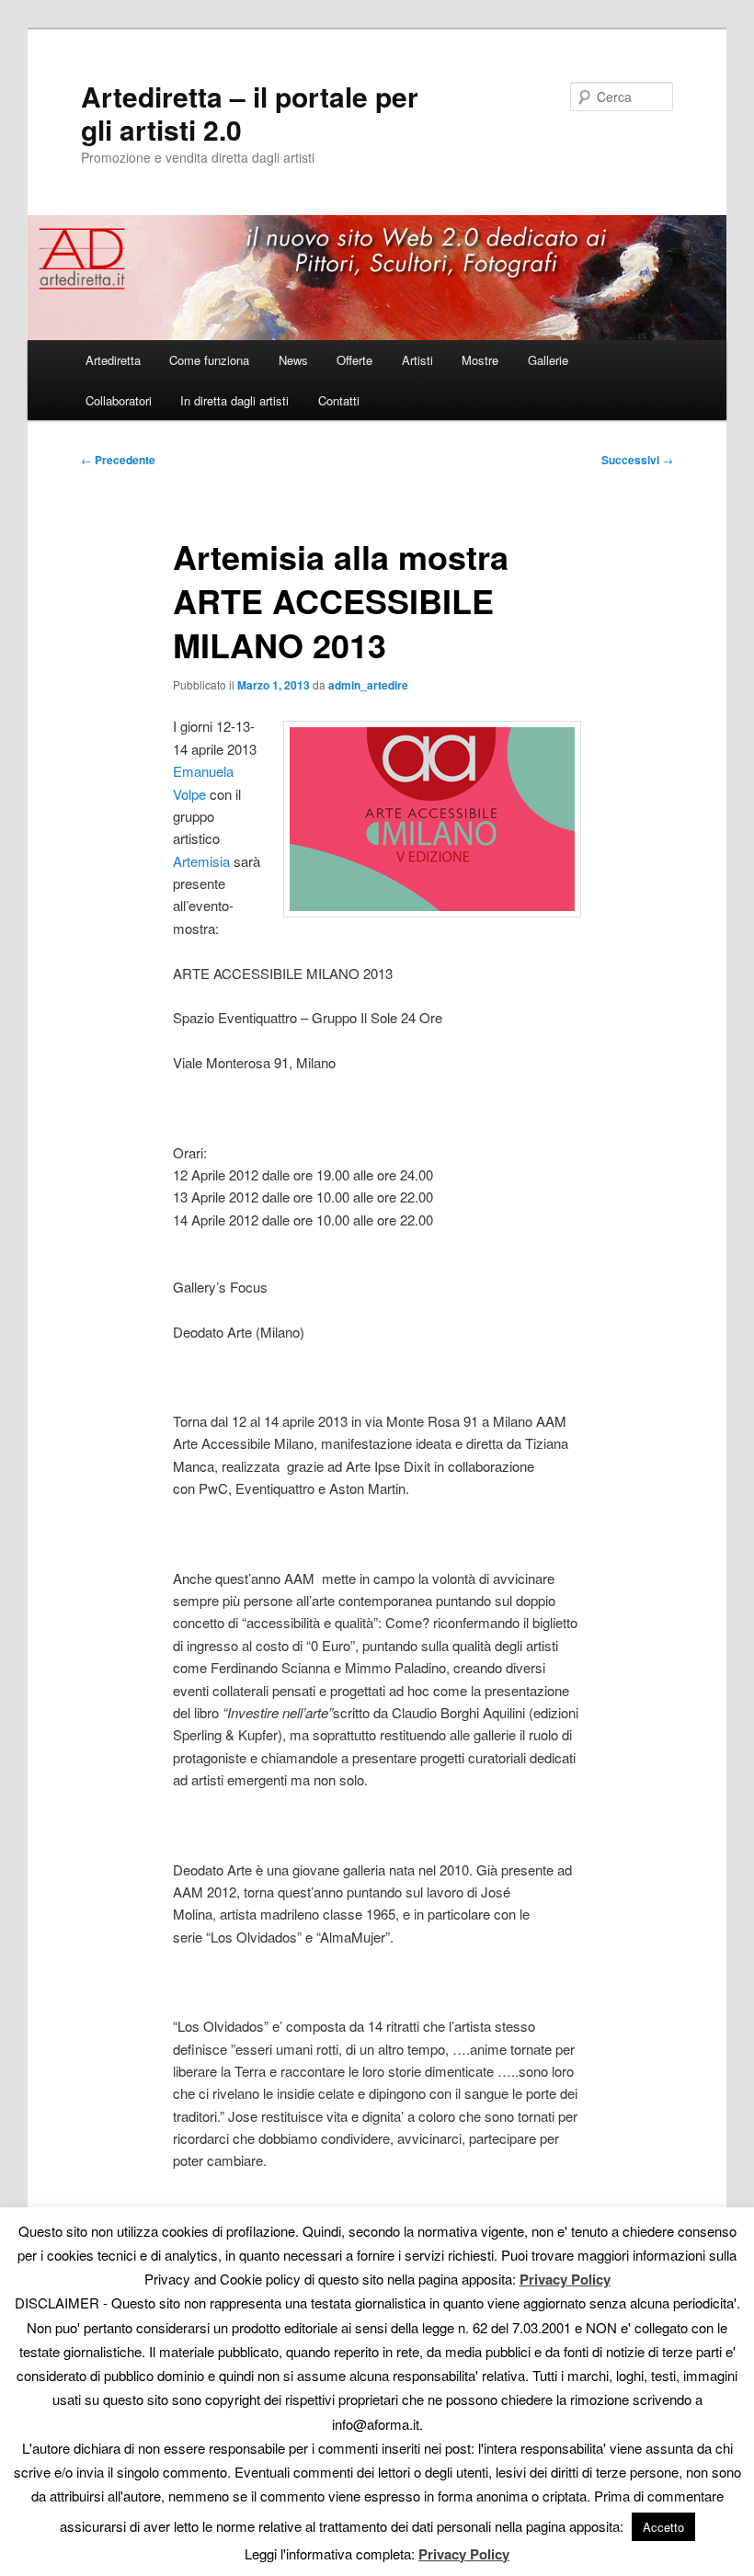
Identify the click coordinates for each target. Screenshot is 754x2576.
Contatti (339, 400)
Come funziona (209, 360)
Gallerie (548, 360)
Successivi (637, 460)
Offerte (354, 360)
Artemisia (201, 861)
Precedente (118, 460)
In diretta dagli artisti (234, 400)
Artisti (417, 360)
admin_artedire (368, 685)
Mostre (480, 360)
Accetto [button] (663, 2527)
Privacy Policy (565, 2279)
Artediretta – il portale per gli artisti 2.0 (250, 113)
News (293, 360)
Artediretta (113, 360)
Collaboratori (119, 400)
